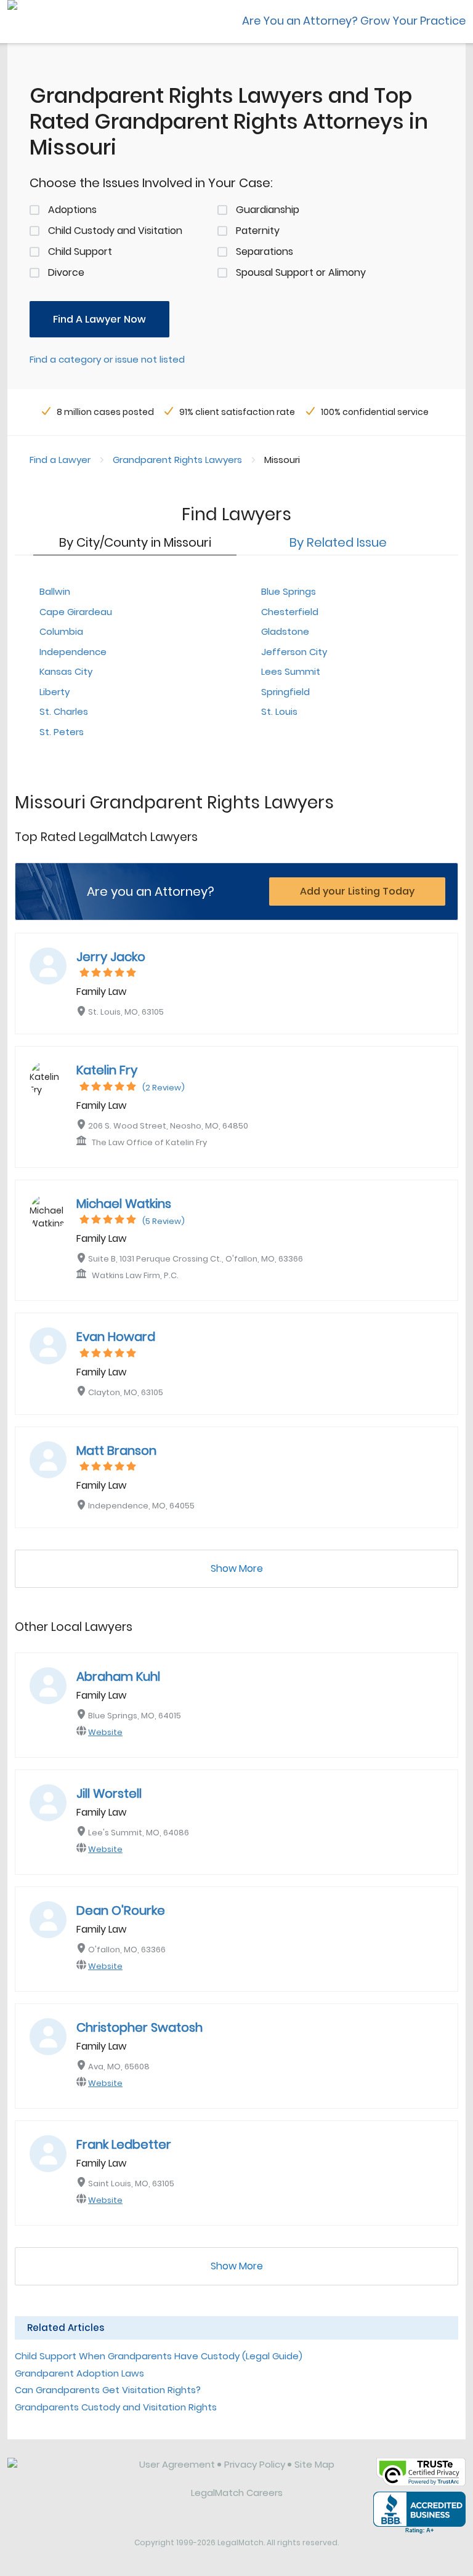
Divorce (66, 272)
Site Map (314, 2464)
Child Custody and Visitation (115, 231)
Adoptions (72, 210)
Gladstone (285, 631)
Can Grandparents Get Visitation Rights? (108, 2390)
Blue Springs (289, 591)
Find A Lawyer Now (99, 319)
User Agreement (177, 2464)
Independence (73, 652)
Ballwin (55, 591)
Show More (237, 1568)
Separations (265, 252)
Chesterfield (290, 612)
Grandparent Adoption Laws (79, 2373)
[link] (65, 2474)
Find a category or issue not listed (107, 359)
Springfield (285, 692)
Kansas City (66, 671)
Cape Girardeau (76, 612)
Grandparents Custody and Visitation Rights (116, 2407)
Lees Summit (291, 671)
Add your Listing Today (357, 891)
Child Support (80, 252)
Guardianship (268, 210)
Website (105, 1732)
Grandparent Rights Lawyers (177, 460)
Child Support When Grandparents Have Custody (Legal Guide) (159, 2356)
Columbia (61, 631)
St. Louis (279, 711)
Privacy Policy (255, 2464)
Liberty (55, 692)
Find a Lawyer (60, 460)
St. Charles (64, 711)
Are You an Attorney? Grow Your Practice (354, 21)
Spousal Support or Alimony (301, 272)
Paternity (258, 231)
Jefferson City (294, 652)
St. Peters (62, 732)
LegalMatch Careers (237, 2493)
